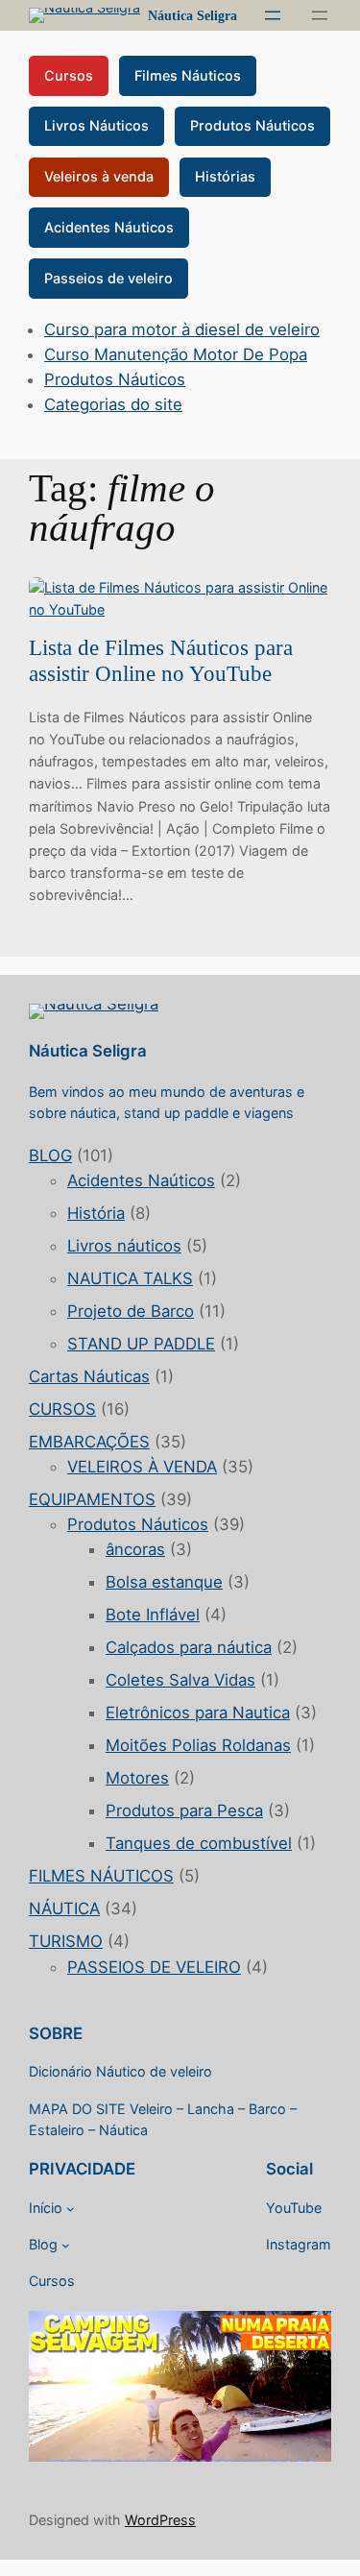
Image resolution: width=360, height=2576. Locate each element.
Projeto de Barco (131, 1311)
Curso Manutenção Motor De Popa (176, 354)
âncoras (135, 1549)
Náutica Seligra (192, 15)
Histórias (225, 176)
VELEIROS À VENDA (142, 1467)
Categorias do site (113, 404)
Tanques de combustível (199, 1843)
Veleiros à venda (99, 176)
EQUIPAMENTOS (92, 1499)
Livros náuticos (124, 1246)
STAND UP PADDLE (141, 1344)
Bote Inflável (153, 1615)
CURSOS (62, 1409)
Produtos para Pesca (184, 1810)
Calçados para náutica (189, 1647)
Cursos (69, 75)
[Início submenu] (71, 2209)
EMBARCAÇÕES (89, 1442)
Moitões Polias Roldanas (198, 1745)
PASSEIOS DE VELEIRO (154, 1967)
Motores (137, 1778)
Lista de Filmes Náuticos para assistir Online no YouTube (161, 661)
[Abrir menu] (273, 15)
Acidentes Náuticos (109, 227)
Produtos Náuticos (252, 125)
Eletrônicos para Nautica (198, 1713)
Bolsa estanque (164, 1582)
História (96, 1213)
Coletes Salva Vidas (180, 1680)
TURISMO (66, 1941)
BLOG (50, 1155)
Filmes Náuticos (188, 75)
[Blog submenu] (66, 2245)
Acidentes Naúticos (141, 1180)
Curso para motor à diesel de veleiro (182, 329)
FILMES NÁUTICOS (101, 1876)
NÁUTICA (64, 1908)
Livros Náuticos (96, 125)
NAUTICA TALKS (130, 1278)
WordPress (160, 2520)
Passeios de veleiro (108, 278)
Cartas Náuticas (89, 1376)
